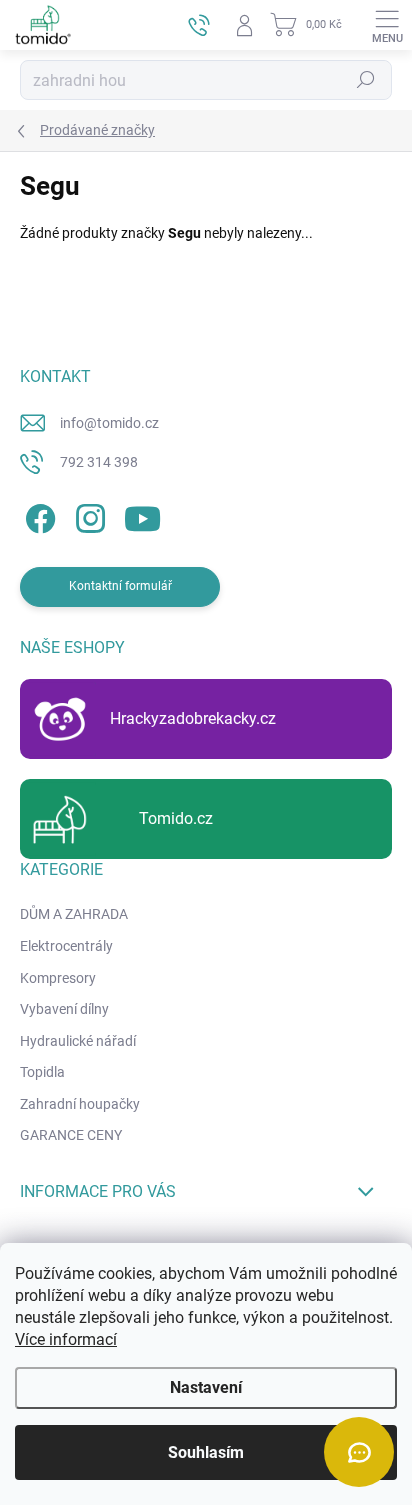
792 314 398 (99, 462)
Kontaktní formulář (120, 586)
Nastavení (206, 1387)
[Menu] (387, 25)
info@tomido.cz (109, 423)
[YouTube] (142, 515)
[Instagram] (87, 515)
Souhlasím (206, 1452)
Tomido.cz (176, 818)
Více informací (66, 1339)
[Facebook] (37, 515)
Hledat (366, 80)
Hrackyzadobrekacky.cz (193, 718)
